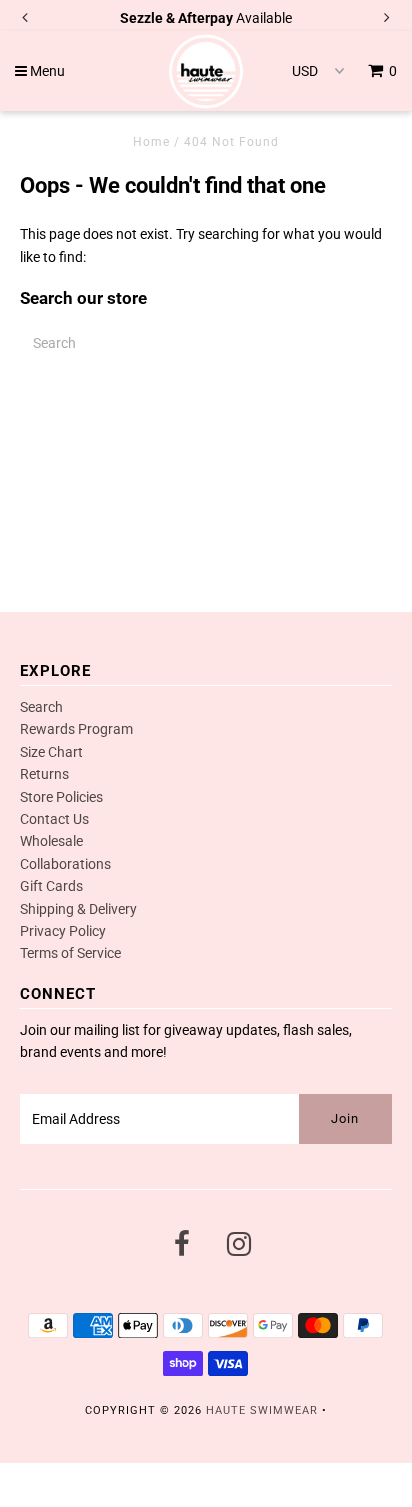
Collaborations (65, 864)
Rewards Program (76, 729)
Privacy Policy (63, 931)
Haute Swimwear (262, 1410)
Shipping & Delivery (78, 909)
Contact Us (54, 819)
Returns (44, 774)
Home (151, 142)
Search (41, 707)
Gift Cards (51, 886)
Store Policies (61, 797)
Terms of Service (70, 953)
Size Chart (51, 752)
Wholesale (51, 841)
